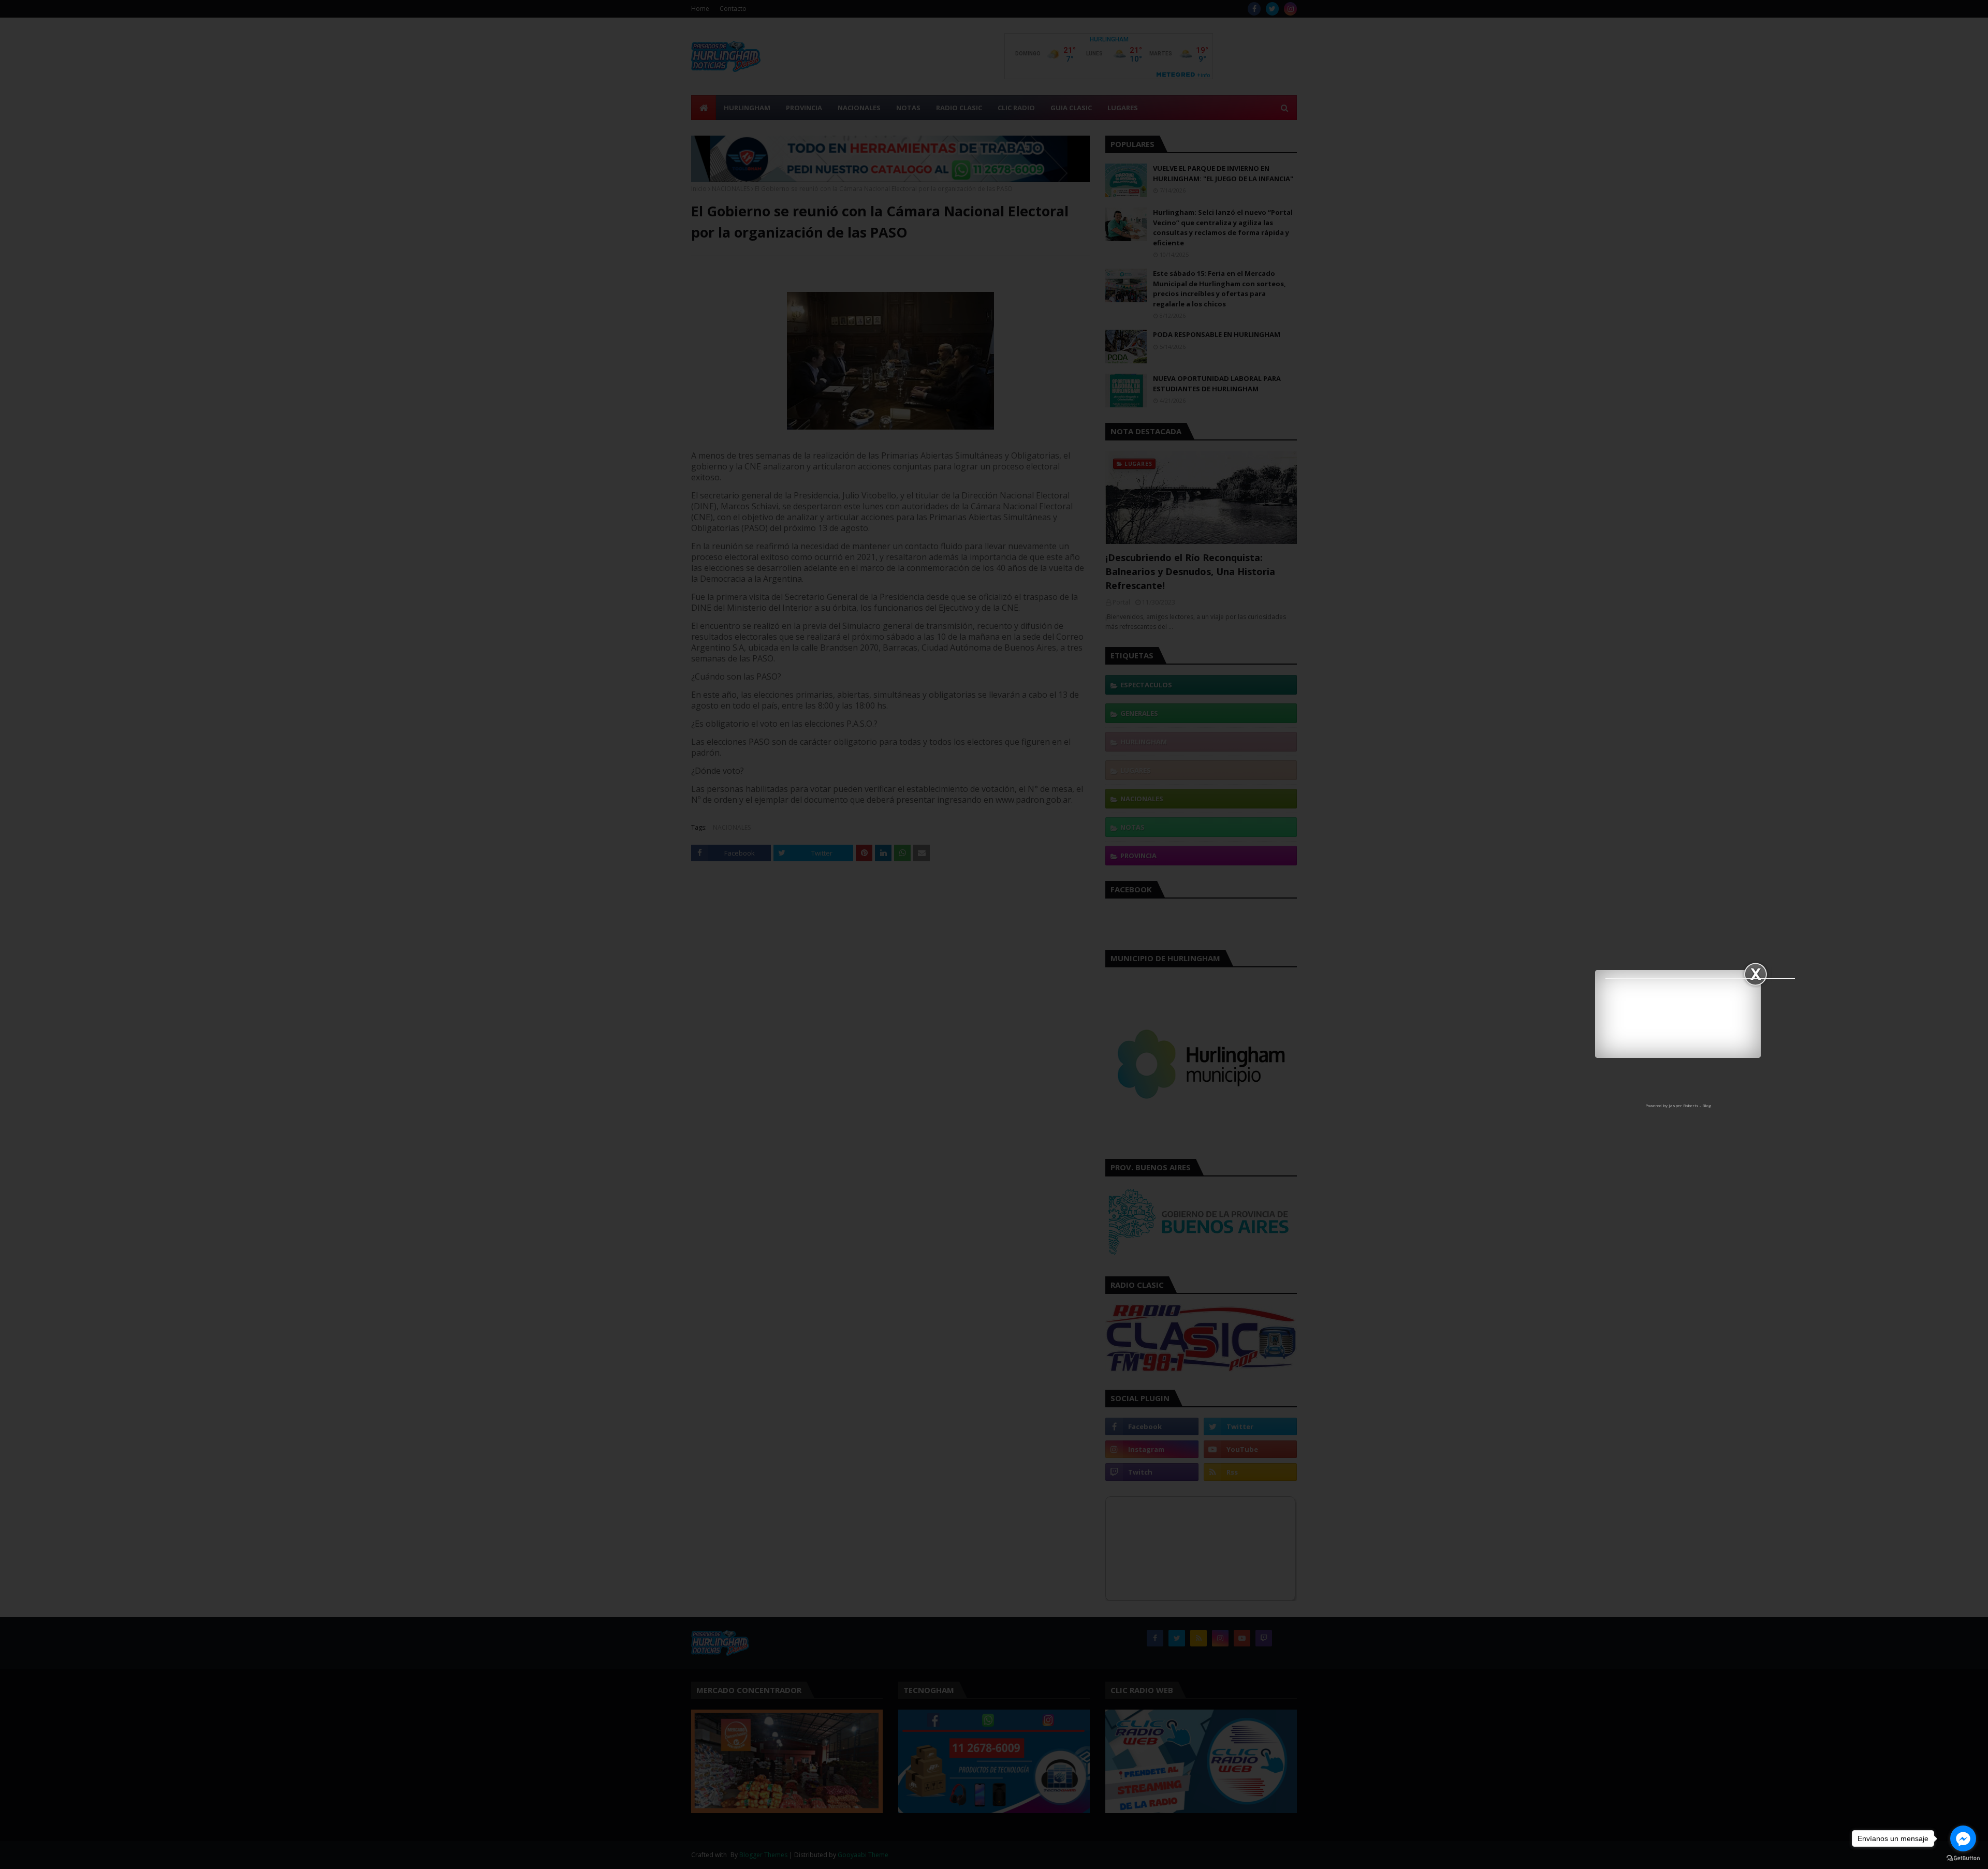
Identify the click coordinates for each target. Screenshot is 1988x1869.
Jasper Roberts (1684, 1105)
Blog (1707, 1105)
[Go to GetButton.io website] (1963, 1858)
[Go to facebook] (1963, 1838)
